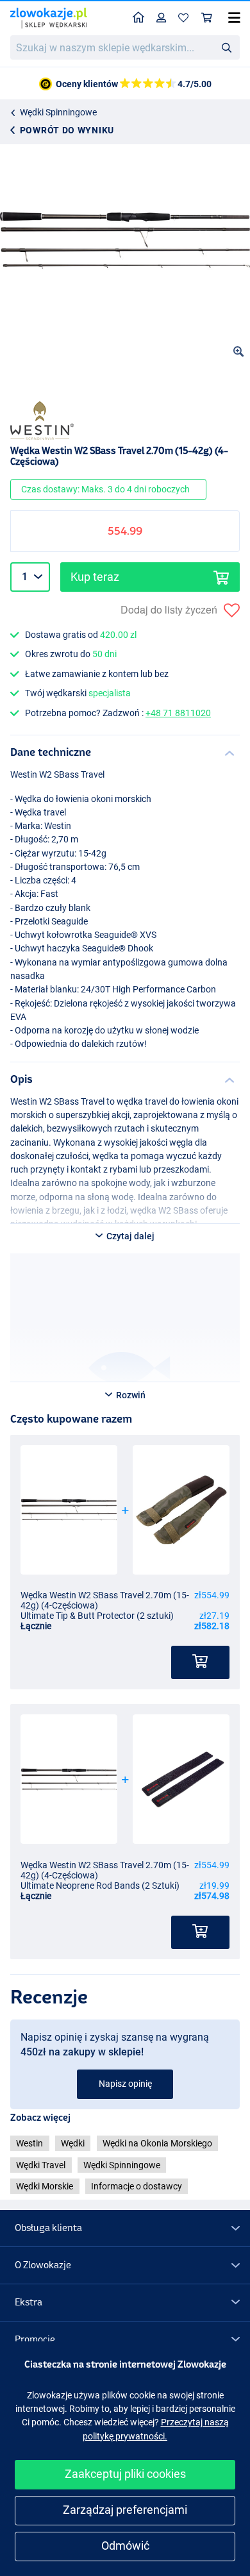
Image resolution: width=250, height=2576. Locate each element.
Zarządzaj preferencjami (125, 2510)
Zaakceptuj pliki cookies (125, 2474)
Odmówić (125, 2546)
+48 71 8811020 (178, 713)
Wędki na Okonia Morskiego (157, 2143)
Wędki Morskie (45, 2186)
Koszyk (207, 18)
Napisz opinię (125, 2084)
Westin (29, 2143)
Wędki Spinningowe (58, 112)
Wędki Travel (41, 2165)
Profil (162, 18)
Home (139, 18)
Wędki (73, 2143)
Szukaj (226, 47)
